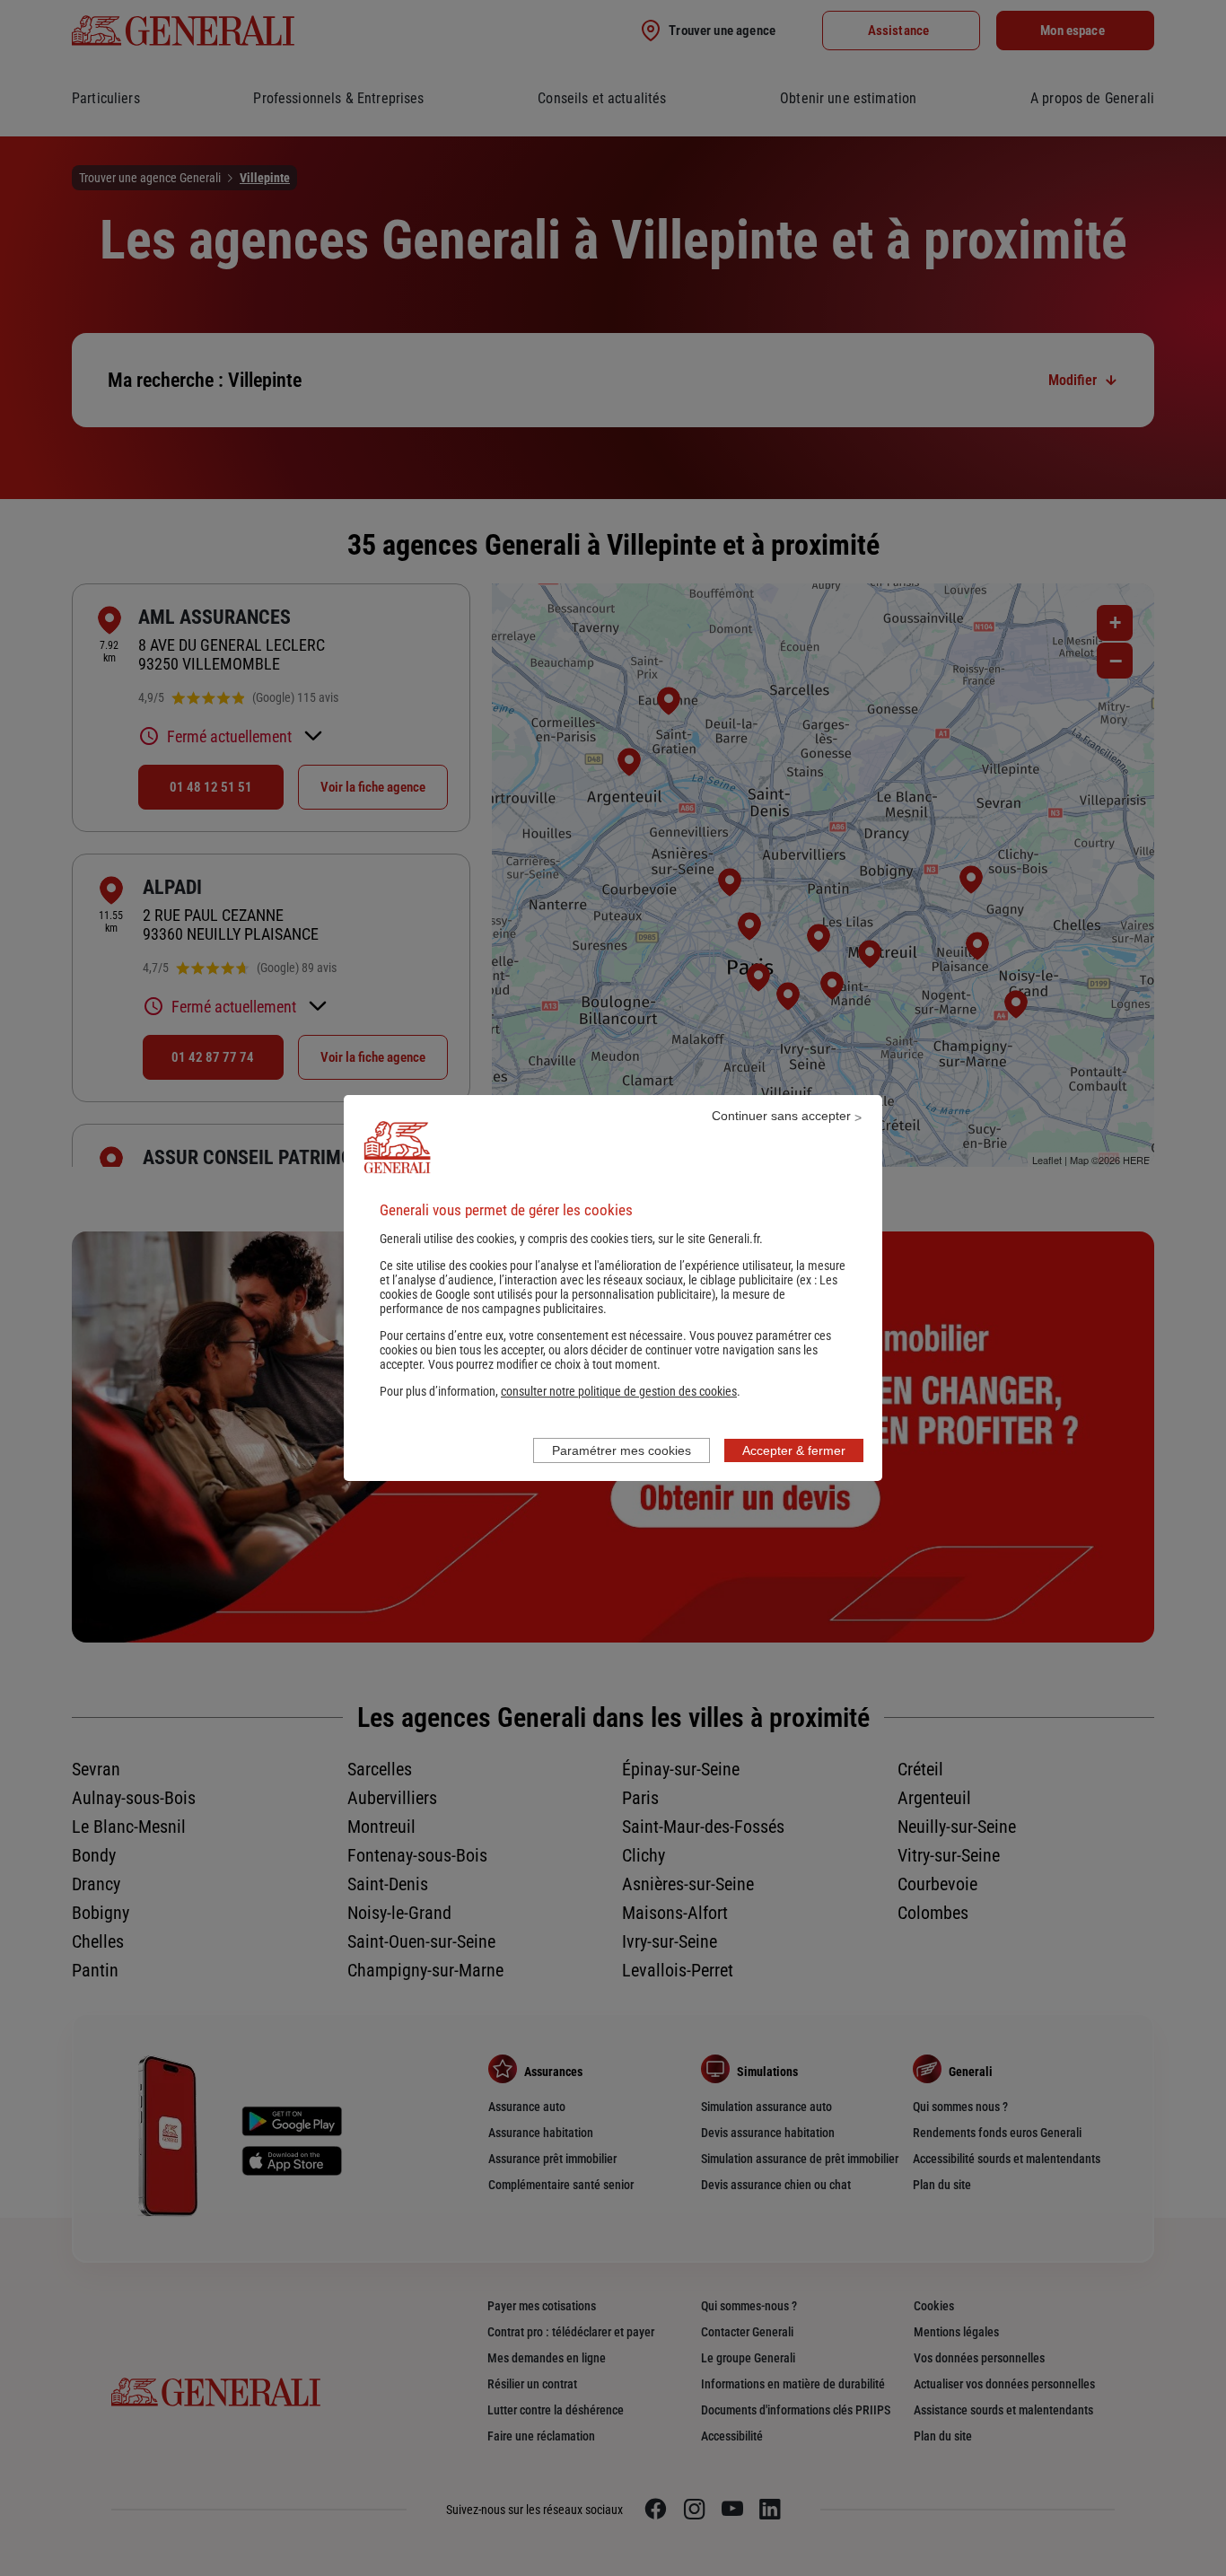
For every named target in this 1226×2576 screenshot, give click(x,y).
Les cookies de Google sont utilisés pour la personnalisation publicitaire (609, 1287)
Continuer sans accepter (781, 1116)
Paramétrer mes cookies (622, 1450)
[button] (619, 1391)
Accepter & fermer (794, 1450)
